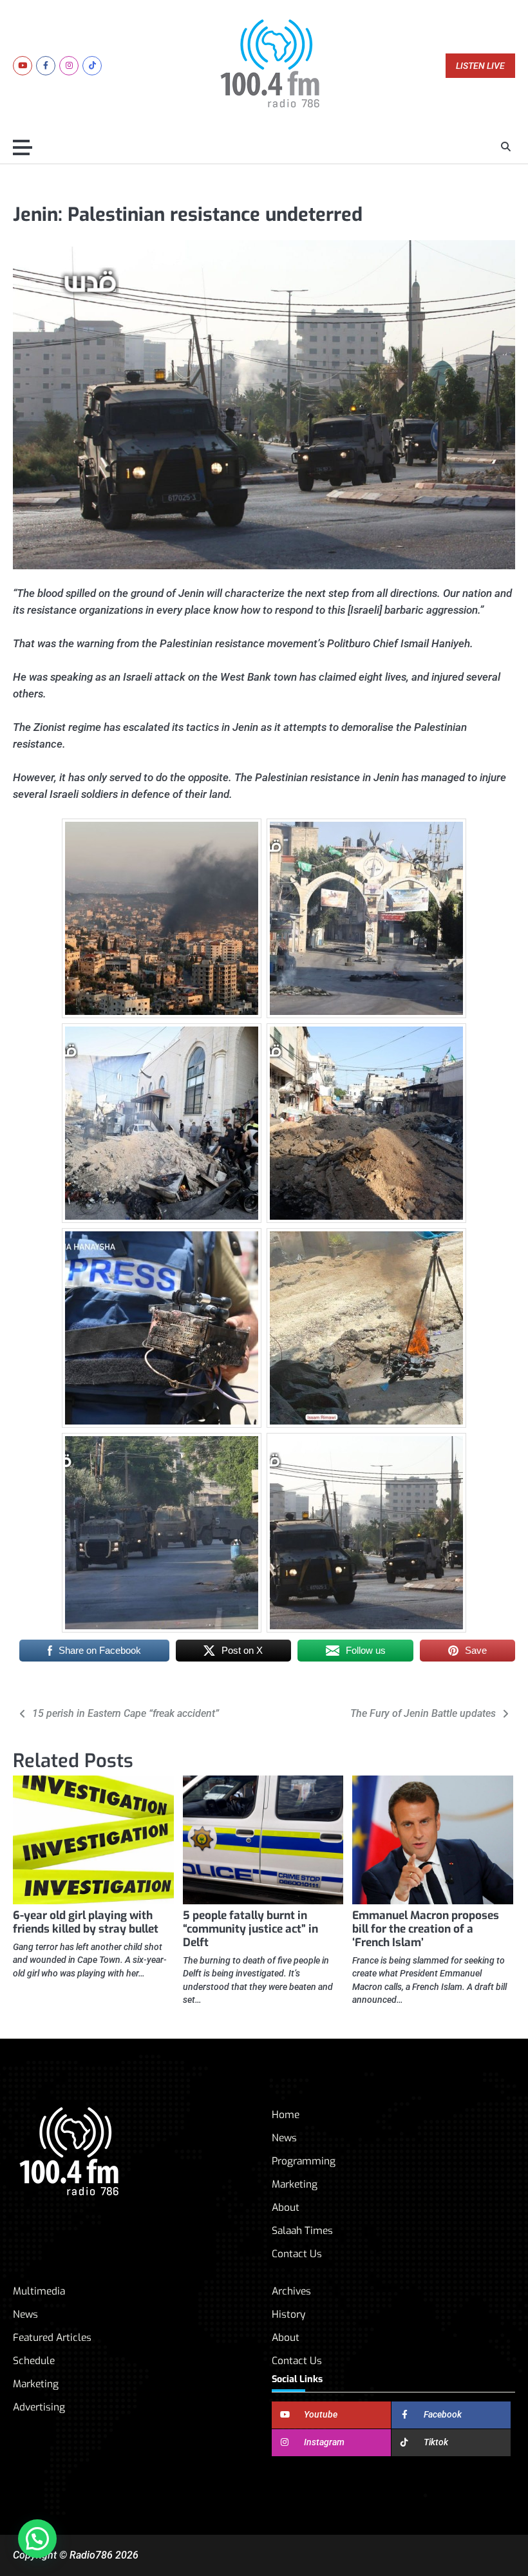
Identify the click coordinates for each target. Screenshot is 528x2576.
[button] (37, 2539)
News (284, 2138)
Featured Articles (52, 2337)
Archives (291, 2291)
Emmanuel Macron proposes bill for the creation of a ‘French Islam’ (426, 1929)
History (288, 2314)
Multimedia (39, 2291)
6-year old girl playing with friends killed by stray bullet (86, 1922)
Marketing (295, 2184)
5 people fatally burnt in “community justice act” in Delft (250, 1929)
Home (286, 2115)
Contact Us (297, 2254)
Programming (304, 2161)
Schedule (34, 2361)
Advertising (39, 2407)
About (286, 2207)
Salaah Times (302, 2230)
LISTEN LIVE (480, 66)
